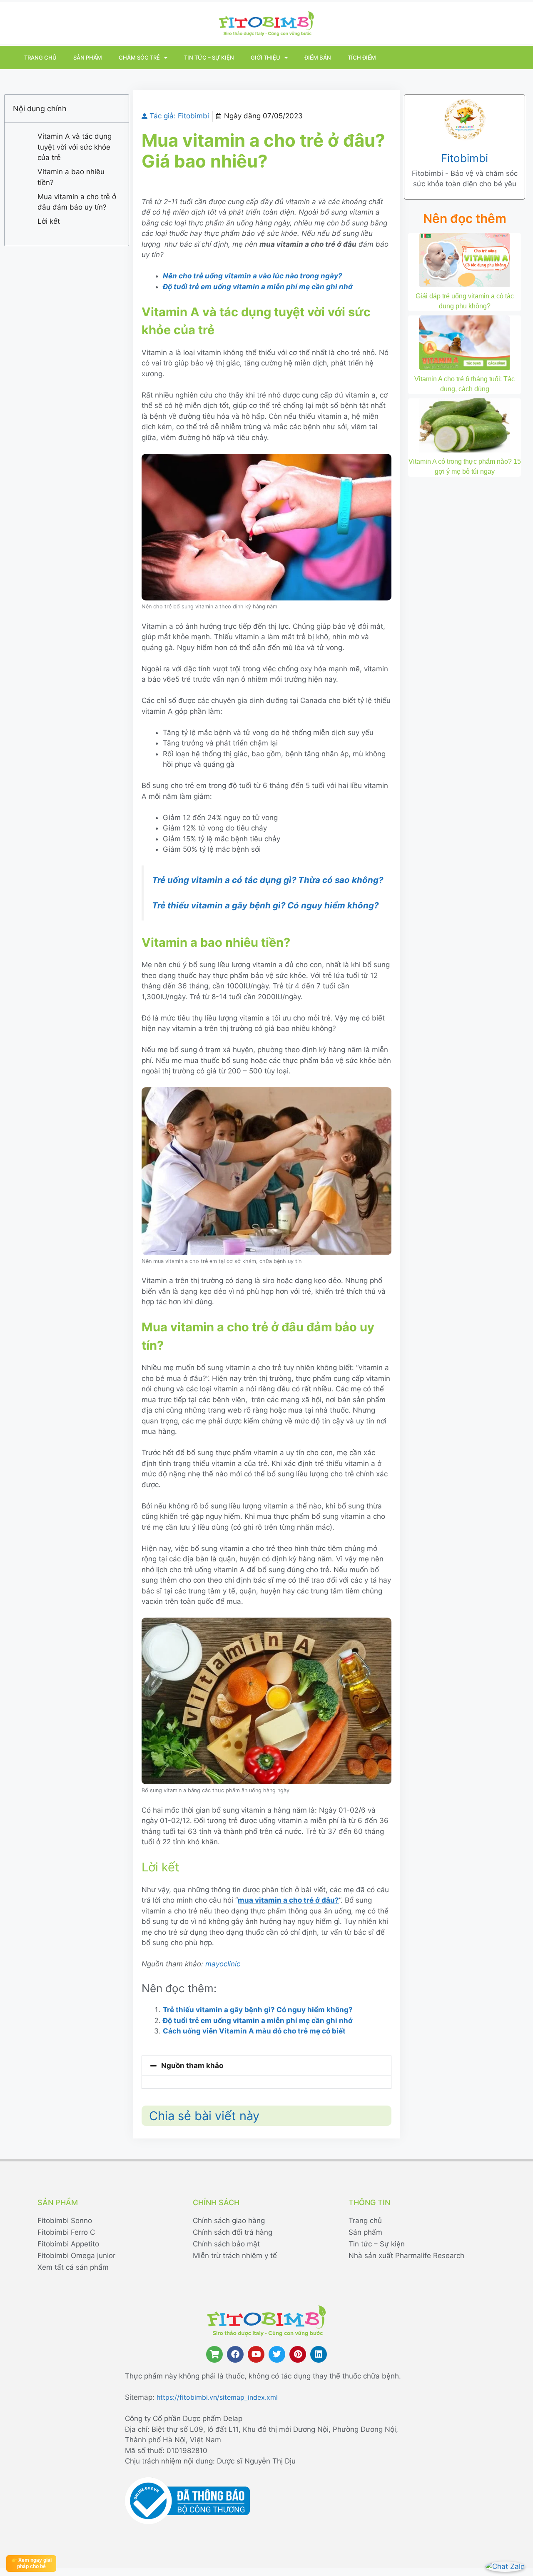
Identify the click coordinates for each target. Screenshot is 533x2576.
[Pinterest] (298, 2354)
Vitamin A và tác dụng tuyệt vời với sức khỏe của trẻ (75, 147)
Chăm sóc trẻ (139, 58)
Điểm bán (318, 58)
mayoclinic (223, 1964)
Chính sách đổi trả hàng (233, 2232)
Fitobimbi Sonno (65, 2221)
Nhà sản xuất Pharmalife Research (406, 2256)
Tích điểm (362, 58)
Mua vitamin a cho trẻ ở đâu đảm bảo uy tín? (77, 202)
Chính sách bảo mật (226, 2244)
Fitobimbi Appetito (68, 2244)
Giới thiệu (265, 58)
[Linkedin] (319, 2354)
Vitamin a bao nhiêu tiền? (71, 177)
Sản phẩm (88, 58)
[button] (266, 2066)
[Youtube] (256, 2354)
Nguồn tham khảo (192, 2066)
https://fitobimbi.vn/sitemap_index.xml (217, 2397)
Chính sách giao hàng (229, 2221)
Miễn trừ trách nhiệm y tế (235, 2256)
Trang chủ (40, 58)
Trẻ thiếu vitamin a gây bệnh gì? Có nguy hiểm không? (265, 905)
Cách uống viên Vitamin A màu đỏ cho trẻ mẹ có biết (254, 2031)
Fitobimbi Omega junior (76, 2256)
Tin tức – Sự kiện (209, 58)
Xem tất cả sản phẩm (73, 2267)
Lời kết (49, 221)
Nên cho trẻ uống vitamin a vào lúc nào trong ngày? (253, 276)
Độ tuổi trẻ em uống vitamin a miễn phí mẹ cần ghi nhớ (258, 287)
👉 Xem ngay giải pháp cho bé (31, 2563)
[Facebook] (235, 2354)
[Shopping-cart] (214, 2354)
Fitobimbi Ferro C (66, 2232)
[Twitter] (277, 2354)
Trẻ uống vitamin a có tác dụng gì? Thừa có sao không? (268, 880)
